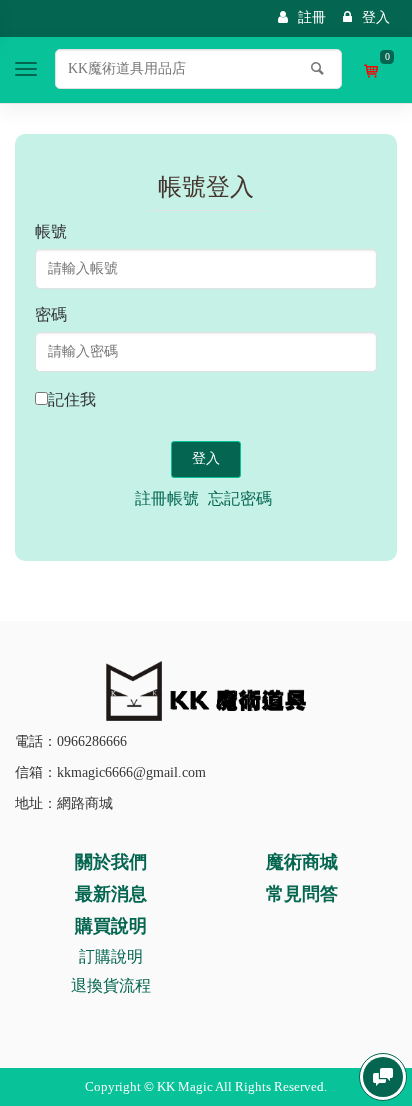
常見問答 (302, 894)
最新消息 (111, 894)
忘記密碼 (240, 498)
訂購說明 (111, 956)
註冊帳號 (167, 498)
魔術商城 (302, 862)
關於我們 (111, 862)
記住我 (72, 399)
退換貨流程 (111, 985)
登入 (376, 17)
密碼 (51, 314)
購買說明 (111, 926)
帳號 (51, 231)
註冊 (312, 17)
